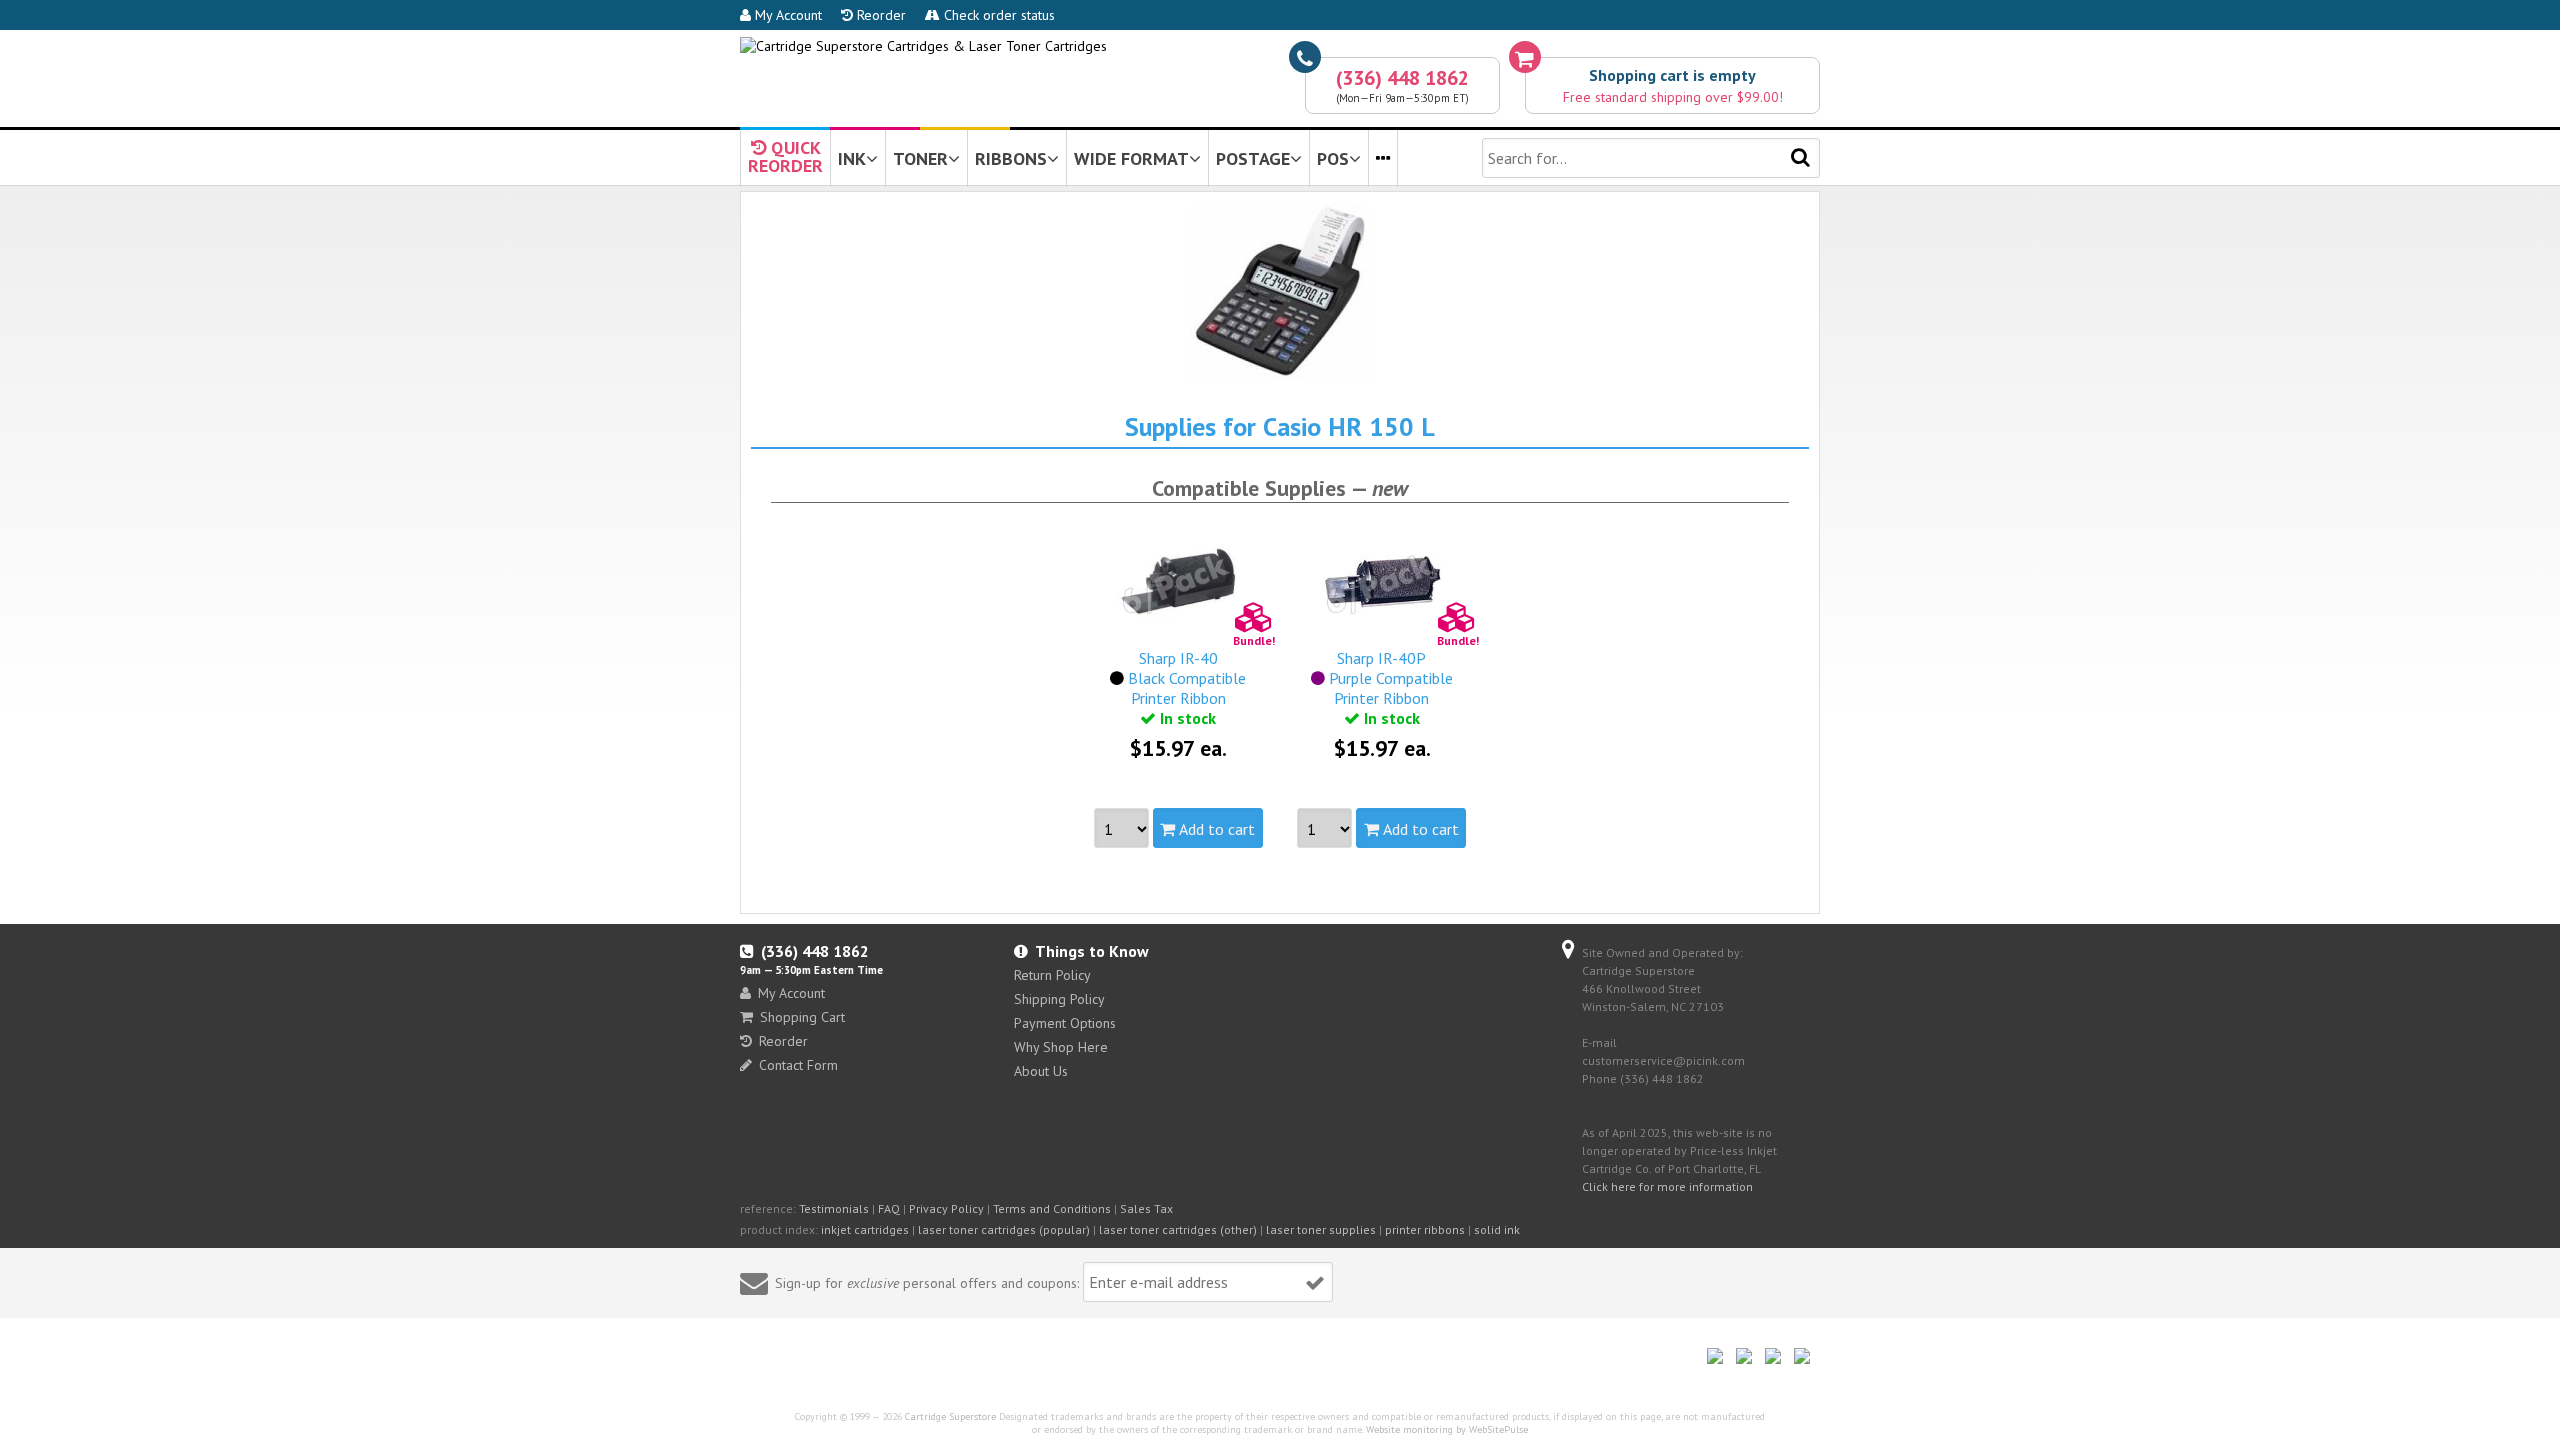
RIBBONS (1011, 158)
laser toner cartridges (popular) (1004, 1229)
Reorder (879, 15)
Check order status (997, 15)
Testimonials (834, 1208)
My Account (786, 15)
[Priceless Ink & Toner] (923, 46)
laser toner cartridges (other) (1178, 1229)
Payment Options (1065, 1023)
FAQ (889, 1208)
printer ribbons (1425, 1229)
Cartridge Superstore (950, 1416)
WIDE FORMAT (1131, 158)
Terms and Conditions (1052, 1208)
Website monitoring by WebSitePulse (1447, 1429)
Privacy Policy (946, 1208)
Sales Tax (1146, 1208)
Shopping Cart (802, 1017)
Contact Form (798, 1065)
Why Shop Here (1061, 1047)
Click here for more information (1667, 1186)
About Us (1041, 1071)
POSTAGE (1253, 158)
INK (852, 158)
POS (1333, 158)
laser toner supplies (1321, 1229)
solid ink (1497, 1229)
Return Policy (1052, 975)
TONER (920, 158)
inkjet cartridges (865, 1229)
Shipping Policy (1059, 999)
